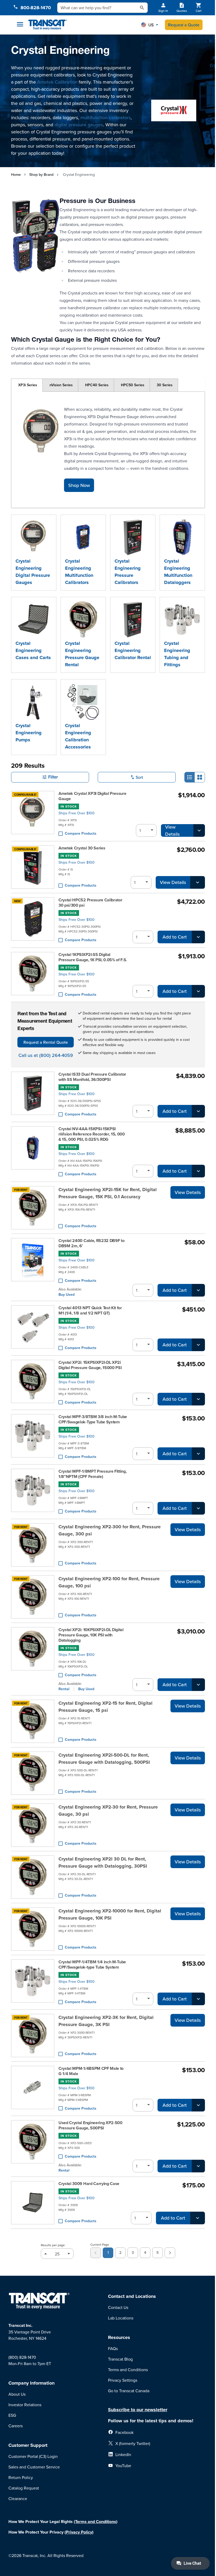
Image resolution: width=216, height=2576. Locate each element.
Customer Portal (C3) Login (33, 2456)
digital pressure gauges (79, 125)
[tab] (27, 385)
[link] (96, 2253)
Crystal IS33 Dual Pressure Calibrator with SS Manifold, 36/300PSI (92, 1077)
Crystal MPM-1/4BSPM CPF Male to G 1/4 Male (91, 2071)
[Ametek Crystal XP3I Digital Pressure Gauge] (33, 814)
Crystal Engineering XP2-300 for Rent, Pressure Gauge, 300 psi (110, 1530)
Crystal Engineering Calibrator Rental (133, 650)
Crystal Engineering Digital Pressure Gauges (33, 572)
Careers (16, 2426)
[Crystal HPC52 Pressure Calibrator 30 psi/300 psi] (33, 920)
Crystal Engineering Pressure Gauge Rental (82, 654)
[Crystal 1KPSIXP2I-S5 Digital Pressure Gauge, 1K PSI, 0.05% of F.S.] (33, 975)
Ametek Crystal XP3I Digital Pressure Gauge (92, 796)
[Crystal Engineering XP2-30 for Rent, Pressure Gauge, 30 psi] (33, 1825)
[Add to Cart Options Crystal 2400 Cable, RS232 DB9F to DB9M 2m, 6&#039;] (198, 1290)
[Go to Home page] (48, 25)
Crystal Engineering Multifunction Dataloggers (178, 572)
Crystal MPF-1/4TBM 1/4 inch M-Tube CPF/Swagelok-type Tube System (92, 1965)
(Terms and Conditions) (96, 2522)
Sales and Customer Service (34, 2467)
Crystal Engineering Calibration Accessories (78, 736)
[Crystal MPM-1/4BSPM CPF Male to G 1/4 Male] (33, 2089)
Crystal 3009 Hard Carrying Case (89, 2184)
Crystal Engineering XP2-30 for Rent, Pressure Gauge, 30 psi (108, 1811)
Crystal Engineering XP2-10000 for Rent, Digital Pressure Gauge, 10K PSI (110, 1914)
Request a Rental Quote (46, 1042)
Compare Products (81, 833)
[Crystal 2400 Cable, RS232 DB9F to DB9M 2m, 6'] (33, 1267)
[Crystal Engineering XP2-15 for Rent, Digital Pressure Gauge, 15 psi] (33, 1721)
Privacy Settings (123, 2380)
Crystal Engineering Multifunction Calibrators (79, 572)
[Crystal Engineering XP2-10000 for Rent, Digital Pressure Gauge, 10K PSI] (33, 1929)
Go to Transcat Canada (129, 2391)
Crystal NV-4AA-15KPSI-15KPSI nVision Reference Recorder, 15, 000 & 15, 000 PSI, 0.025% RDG (92, 1134)
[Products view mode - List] (190, 777)
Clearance (18, 2498)
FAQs (113, 2348)
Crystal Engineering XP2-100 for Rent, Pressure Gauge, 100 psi (109, 1582)
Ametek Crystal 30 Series (82, 848)
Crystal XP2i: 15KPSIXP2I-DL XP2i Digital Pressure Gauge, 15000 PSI (90, 1365)
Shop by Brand (41, 175)
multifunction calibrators (105, 117)
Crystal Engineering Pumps (29, 733)
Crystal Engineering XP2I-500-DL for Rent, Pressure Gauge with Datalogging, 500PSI (104, 1759)
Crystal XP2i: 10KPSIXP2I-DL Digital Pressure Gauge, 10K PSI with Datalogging (91, 1635)
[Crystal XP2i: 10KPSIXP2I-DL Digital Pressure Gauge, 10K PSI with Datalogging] (33, 1659)
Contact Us (118, 2307)
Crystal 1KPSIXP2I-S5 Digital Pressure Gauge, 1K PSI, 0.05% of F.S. (93, 957)
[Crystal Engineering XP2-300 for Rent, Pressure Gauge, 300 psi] (33, 1545)
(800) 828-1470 (22, 2357)
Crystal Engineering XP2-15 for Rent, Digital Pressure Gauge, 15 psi (105, 1707)
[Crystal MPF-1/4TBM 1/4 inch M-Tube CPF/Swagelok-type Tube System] (33, 1982)
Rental (64, 1689)
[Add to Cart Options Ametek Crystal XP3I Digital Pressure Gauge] (199, 830)
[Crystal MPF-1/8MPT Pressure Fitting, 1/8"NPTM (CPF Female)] (33, 1492)
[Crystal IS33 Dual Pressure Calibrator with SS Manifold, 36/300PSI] (33, 1095)
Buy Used (67, 1294)
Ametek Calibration (57, 82)
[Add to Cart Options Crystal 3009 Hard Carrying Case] (198, 2218)
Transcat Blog (120, 2359)
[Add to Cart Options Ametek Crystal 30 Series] (198, 882)
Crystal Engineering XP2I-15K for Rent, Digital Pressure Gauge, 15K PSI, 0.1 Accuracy (108, 1193)
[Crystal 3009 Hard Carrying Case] (33, 2203)
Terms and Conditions (128, 2370)
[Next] (170, 2253)
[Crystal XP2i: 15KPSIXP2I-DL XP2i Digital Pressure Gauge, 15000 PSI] (33, 1383)
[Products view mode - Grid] (200, 777)
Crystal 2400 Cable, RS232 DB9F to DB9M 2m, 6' (91, 1243)
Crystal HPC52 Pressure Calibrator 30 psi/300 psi (90, 903)
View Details (172, 830)
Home (16, 175)
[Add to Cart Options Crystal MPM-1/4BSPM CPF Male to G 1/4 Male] (198, 2105)
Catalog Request (24, 2488)
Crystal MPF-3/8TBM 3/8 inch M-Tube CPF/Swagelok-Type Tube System (93, 1419)
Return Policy (21, 2477)
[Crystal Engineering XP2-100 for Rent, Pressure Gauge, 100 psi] (33, 1597)
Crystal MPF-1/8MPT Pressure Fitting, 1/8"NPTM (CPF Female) (92, 1474)
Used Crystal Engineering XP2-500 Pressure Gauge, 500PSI (90, 2125)
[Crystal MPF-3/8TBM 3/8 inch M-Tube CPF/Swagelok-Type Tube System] (33, 1437)
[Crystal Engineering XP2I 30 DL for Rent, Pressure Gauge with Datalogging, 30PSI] (33, 1877)
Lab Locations (121, 2318)
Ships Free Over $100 (77, 813)
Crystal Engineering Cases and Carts (33, 650)
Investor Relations (25, 2405)
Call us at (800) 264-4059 (46, 1055)
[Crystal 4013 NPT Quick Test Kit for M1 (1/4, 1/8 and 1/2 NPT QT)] (33, 1328)
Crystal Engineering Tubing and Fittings (177, 654)
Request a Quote (184, 25)
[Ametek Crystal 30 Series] (33, 867)
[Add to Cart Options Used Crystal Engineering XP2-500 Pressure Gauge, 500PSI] (198, 2166)
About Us (17, 2394)
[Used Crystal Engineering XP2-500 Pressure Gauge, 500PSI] (33, 2146)
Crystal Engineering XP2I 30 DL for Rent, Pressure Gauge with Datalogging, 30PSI (103, 1862)
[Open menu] (20, 24)
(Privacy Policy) (79, 2532)
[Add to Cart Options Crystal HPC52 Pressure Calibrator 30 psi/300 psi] (198, 937)
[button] (150, 25)
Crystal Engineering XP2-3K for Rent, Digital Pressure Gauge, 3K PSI (106, 2021)
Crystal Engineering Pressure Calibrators (128, 572)
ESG (12, 2415)
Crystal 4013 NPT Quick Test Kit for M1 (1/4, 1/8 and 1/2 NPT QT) (90, 1311)
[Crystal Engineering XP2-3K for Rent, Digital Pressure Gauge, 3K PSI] (33, 2036)
